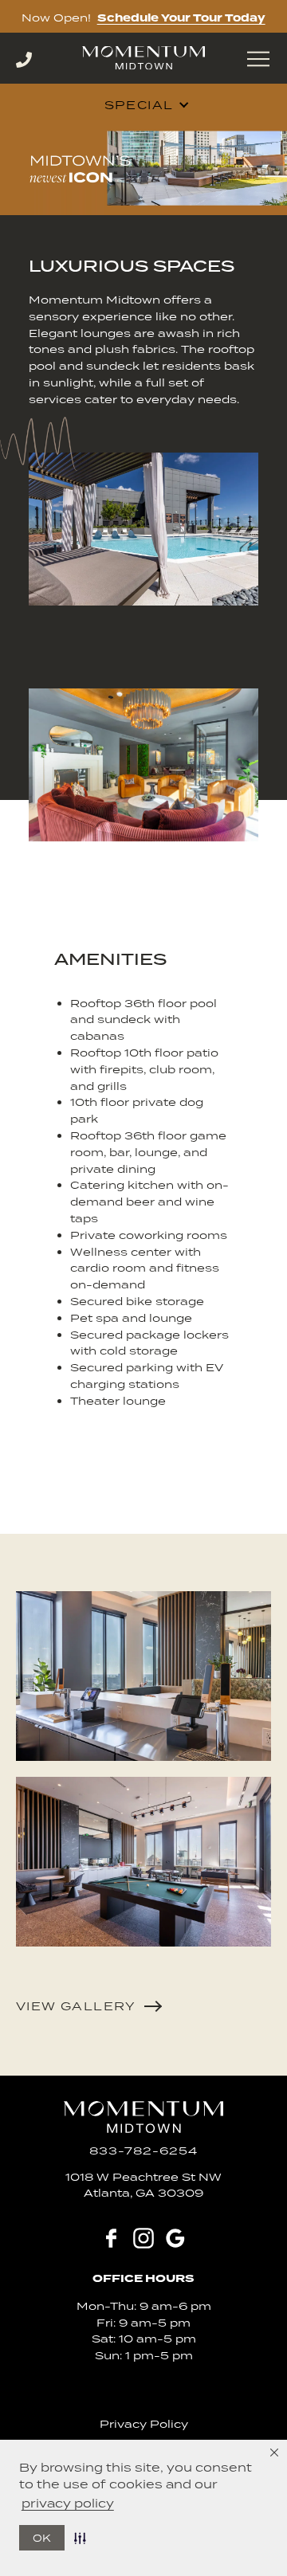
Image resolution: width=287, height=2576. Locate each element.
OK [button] (42, 2538)
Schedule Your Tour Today (181, 18)
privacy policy (68, 2503)
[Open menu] (258, 59)
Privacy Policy (144, 2424)
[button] (83, 2538)
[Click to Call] (40, 60)
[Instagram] (143, 2238)
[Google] (175, 2238)
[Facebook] (112, 2238)
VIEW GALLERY (76, 2006)
